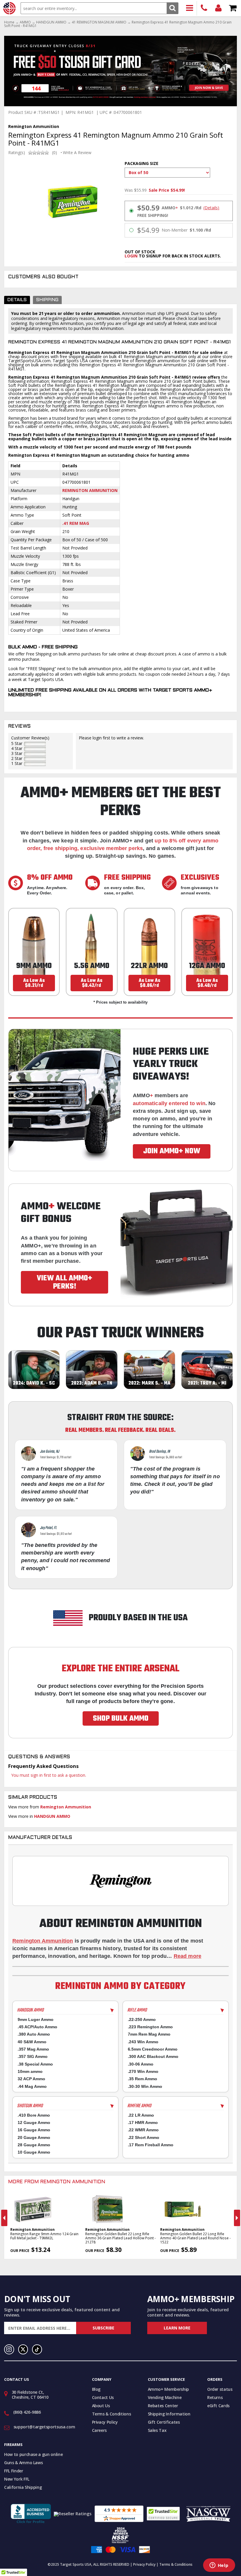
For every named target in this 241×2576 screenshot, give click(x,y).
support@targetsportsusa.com (44, 2427)
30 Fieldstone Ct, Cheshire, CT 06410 (30, 2395)
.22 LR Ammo (141, 2115)
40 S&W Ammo (32, 2042)
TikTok (37, 2349)
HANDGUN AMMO (51, 22)
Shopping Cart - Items (233, 8)
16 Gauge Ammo (34, 2130)
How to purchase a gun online (33, 2454)
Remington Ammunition (90, 490)
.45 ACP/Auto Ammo (37, 2027)
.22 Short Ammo (144, 2137)
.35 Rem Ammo (143, 2079)
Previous (4, 2218)
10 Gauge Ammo (34, 2152)
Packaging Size (142, 163)
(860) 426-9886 (204, 8)
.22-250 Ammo (142, 2019)
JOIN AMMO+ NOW (172, 1151)
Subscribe (103, 2328)
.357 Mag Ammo (33, 2049)
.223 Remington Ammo (150, 2027)
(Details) (211, 208)
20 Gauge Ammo (34, 2137)
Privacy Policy (105, 2422)
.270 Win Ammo (143, 2071)
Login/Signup (219, 8)
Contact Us (103, 2397)
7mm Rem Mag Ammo (149, 2034)
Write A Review (77, 153)
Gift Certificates (164, 2422)
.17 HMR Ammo (143, 2122)
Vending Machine (165, 2397)
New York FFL (17, 2479)
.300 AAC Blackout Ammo (153, 2056)
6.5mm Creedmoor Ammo (153, 2049)
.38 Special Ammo (35, 2064)
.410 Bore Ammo (34, 2115)
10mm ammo (30, 2071)
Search (172, 8)
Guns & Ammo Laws (23, 2463)
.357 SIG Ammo (33, 2056)
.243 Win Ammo (143, 2042)
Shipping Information (169, 2414)
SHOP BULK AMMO (121, 1719)
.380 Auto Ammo (34, 2034)
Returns (215, 2397)
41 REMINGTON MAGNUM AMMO (99, 22)
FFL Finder (14, 2471)
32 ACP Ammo (31, 2079)
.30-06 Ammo (141, 2064)
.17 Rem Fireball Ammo (151, 2145)
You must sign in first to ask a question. (49, 1775)
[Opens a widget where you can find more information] (219, 2566)
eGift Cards (218, 2406)
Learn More (177, 2328)
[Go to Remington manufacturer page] (120, 1881)
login (131, 256)
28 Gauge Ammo (34, 2145)
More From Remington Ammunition (57, 2182)
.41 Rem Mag (76, 523)
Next (237, 2218)
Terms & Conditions (112, 2414)
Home (9, 22)
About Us (101, 2406)
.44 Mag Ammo (32, 2086)
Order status (220, 2389)
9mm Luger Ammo (36, 2019)
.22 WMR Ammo (143, 2130)
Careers (99, 2430)
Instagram (9, 2349)
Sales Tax (157, 2430)
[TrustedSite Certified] (163, 2514)
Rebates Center (163, 2406)
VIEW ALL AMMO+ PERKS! (65, 1282)
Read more (188, 1956)
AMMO (25, 22)
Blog (96, 2389)
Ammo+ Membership (168, 2389)
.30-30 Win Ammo (145, 2086)
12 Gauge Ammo (34, 2122)
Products (190, 8)
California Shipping (23, 2487)
